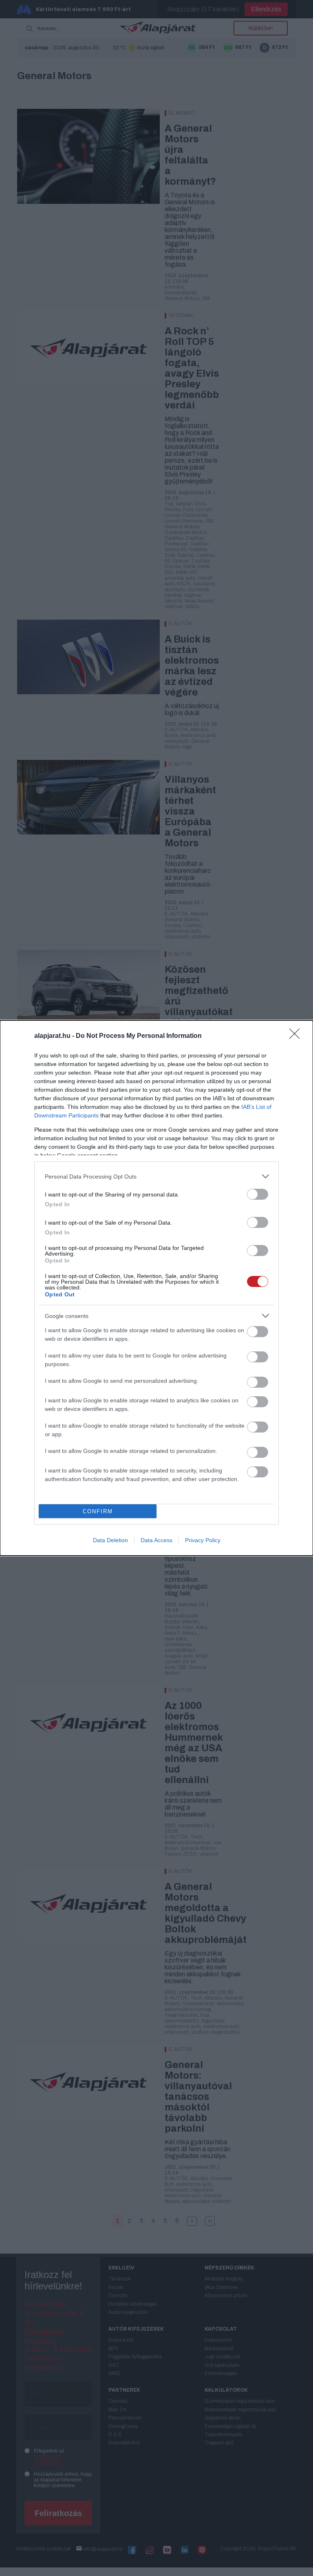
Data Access (156, 1540)
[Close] (297, 1036)
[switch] (258, 1194)
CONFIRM (98, 1511)
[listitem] (156, 1176)
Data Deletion (110, 1540)
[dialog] (156, 1288)
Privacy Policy (203, 1540)
